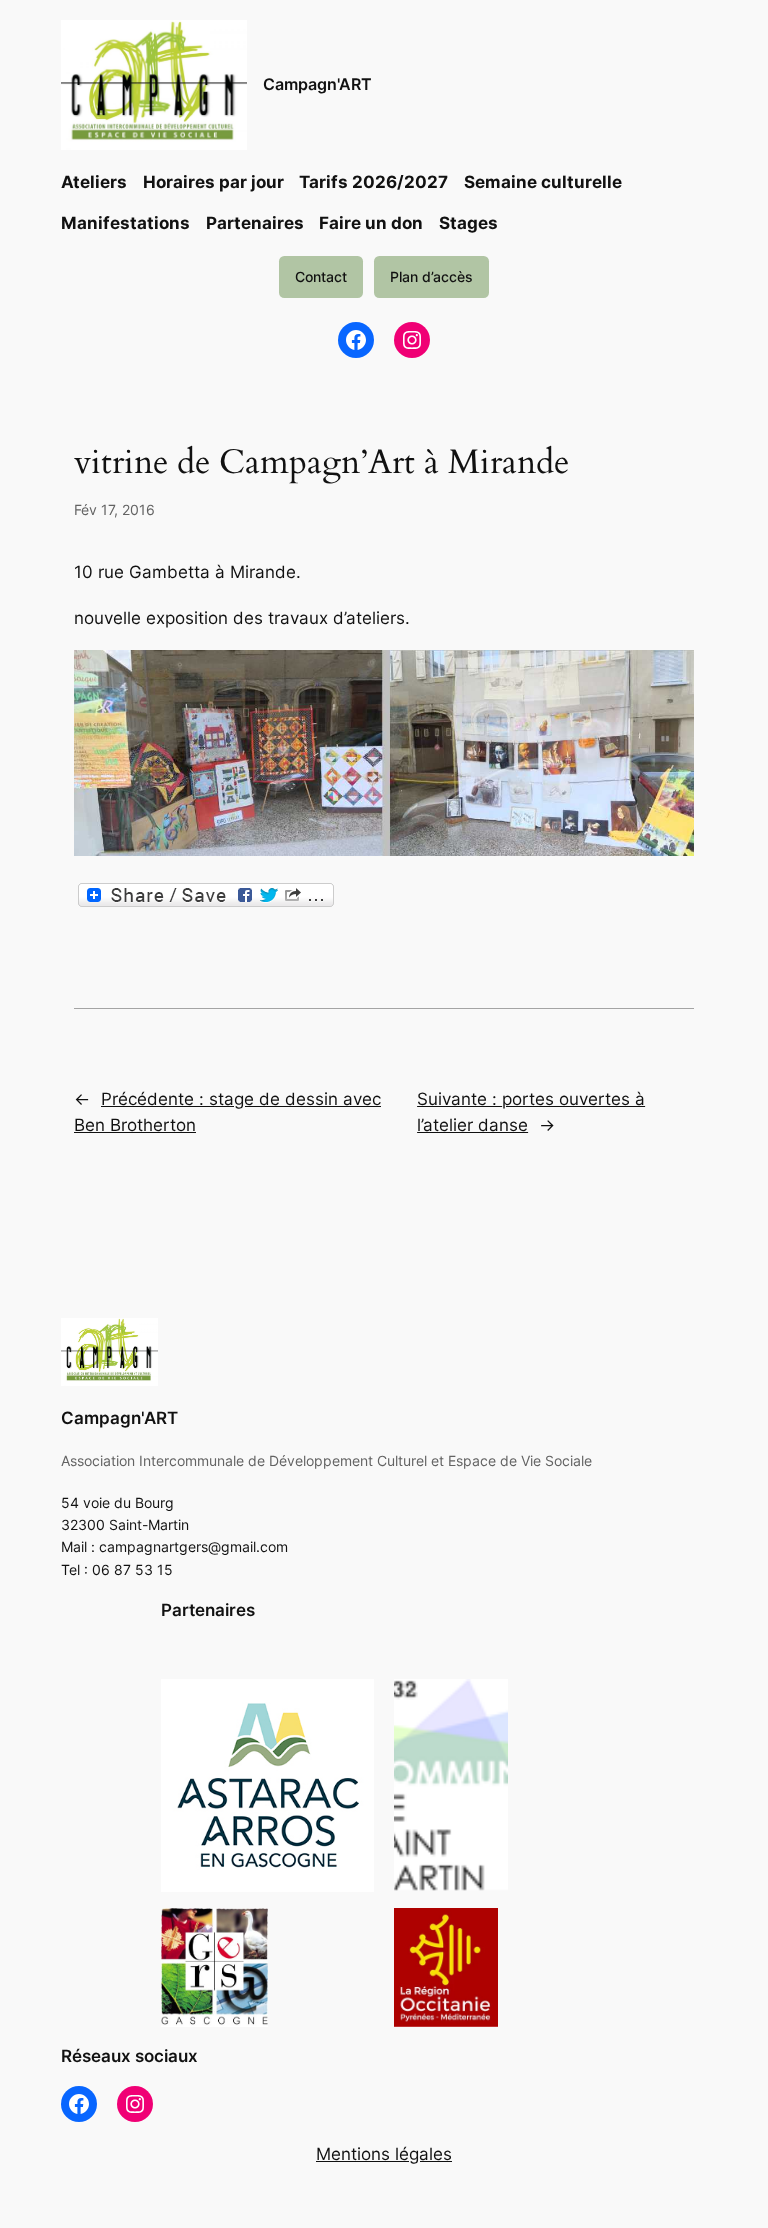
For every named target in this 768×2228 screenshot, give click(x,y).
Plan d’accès (431, 276)
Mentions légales (384, 2154)
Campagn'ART (317, 84)
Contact (321, 276)
